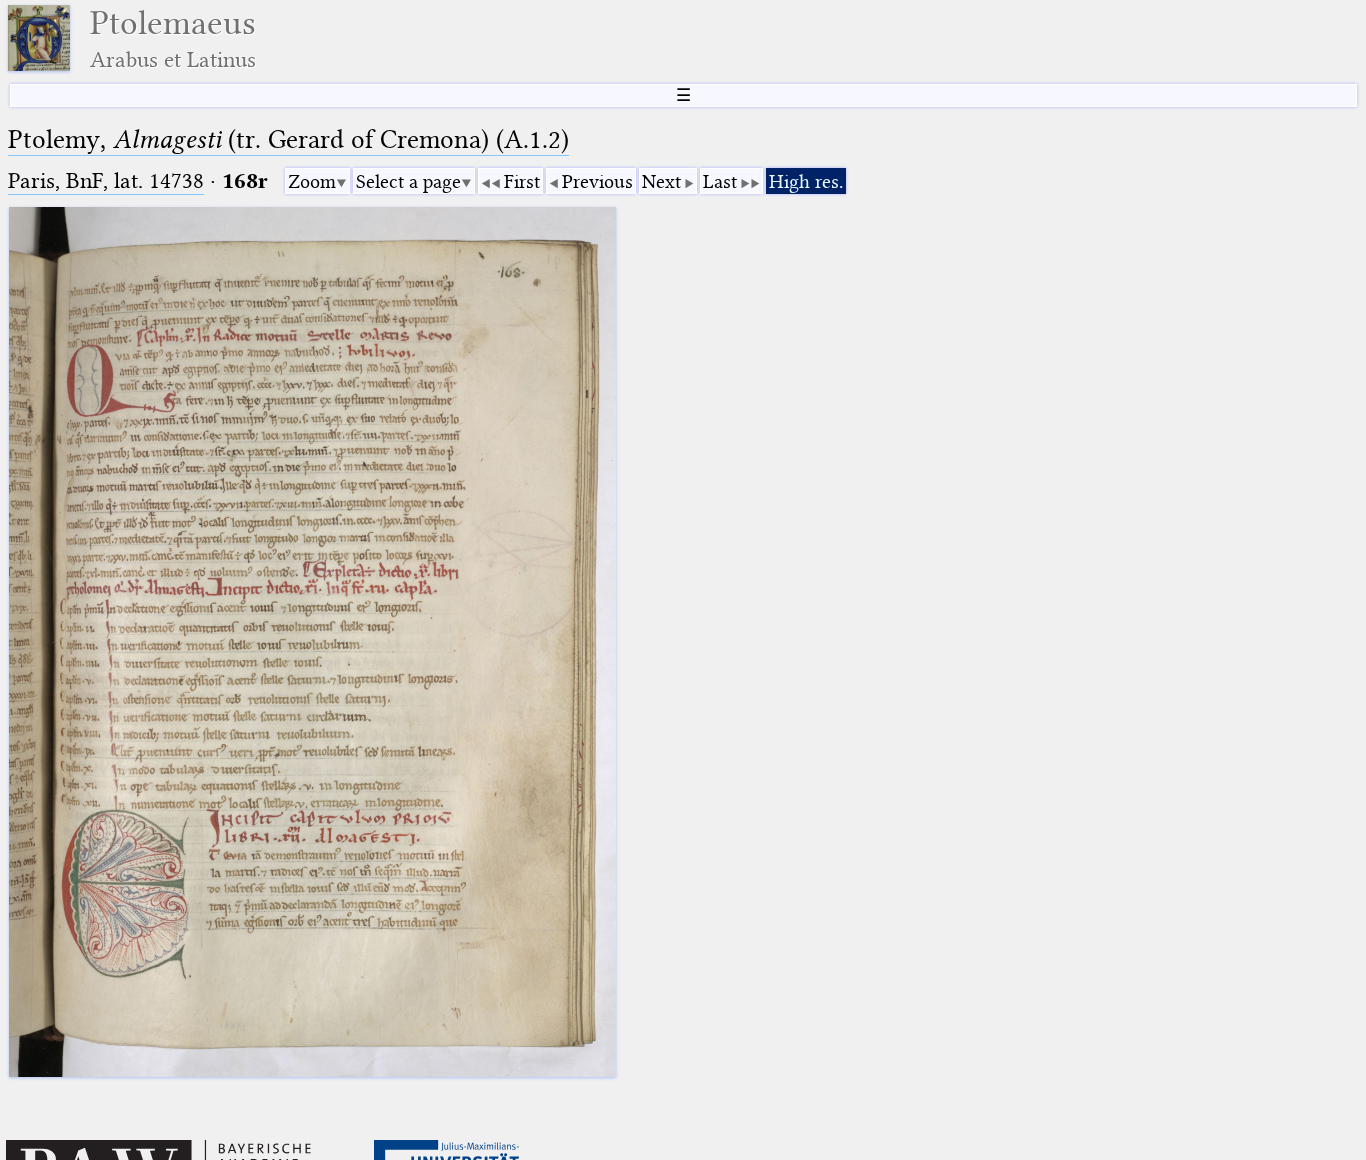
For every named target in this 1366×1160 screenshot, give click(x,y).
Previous (597, 181)
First (522, 181)
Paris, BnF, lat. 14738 (106, 180)
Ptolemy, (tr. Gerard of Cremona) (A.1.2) (288, 139)
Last (720, 181)
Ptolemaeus (173, 38)
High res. (806, 181)
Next (661, 181)
